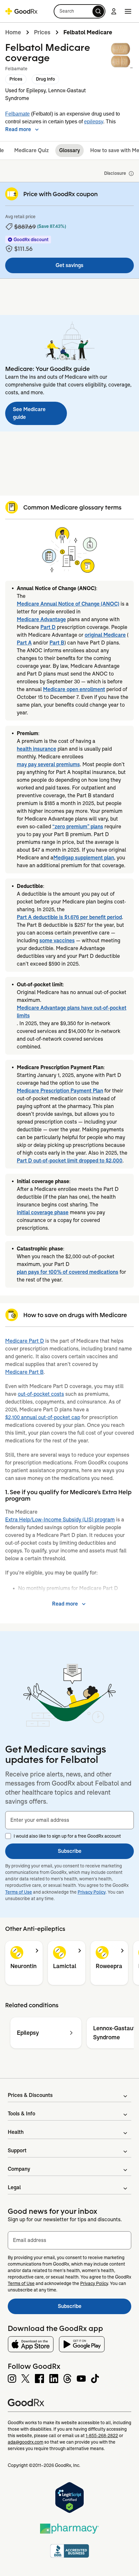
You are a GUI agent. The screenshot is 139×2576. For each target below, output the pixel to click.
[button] (80, 11)
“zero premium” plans (78, 827)
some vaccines (57, 941)
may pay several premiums (48, 764)
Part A (24, 643)
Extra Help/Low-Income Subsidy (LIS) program (60, 1520)
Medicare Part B (24, 1372)
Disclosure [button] (115, 173)
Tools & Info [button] (21, 2114)
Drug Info (45, 79)
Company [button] (19, 2169)
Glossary (69, 150)
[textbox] (69, 1820)
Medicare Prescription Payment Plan (60, 1091)
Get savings (69, 265)
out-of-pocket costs (41, 1394)
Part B (57, 643)
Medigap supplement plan (84, 858)
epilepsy (94, 122)
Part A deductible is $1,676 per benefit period (69, 917)
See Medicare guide (29, 413)
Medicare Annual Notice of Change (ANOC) (68, 604)
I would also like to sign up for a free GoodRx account (67, 1836)
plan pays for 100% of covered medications (68, 1272)
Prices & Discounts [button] (30, 2095)
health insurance (37, 749)
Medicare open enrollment (74, 689)
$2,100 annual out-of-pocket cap (43, 1417)
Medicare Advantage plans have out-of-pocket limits (72, 1012)
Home (13, 32)
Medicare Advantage (41, 619)
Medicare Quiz (32, 150)
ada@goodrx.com (26, 2442)
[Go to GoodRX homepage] (21, 11)
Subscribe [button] (70, 1851)
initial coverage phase (43, 1212)
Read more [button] (18, 129)
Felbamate (17, 114)
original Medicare (105, 635)
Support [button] (17, 2150)
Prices (42, 32)
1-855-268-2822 (102, 2436)
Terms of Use (19, 1892)
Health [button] (16, 2132)
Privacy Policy (92, 1892)
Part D (48, 627)
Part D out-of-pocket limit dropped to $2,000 (70, 1161)
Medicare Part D (25, 1341)
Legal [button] (14, 2187)
